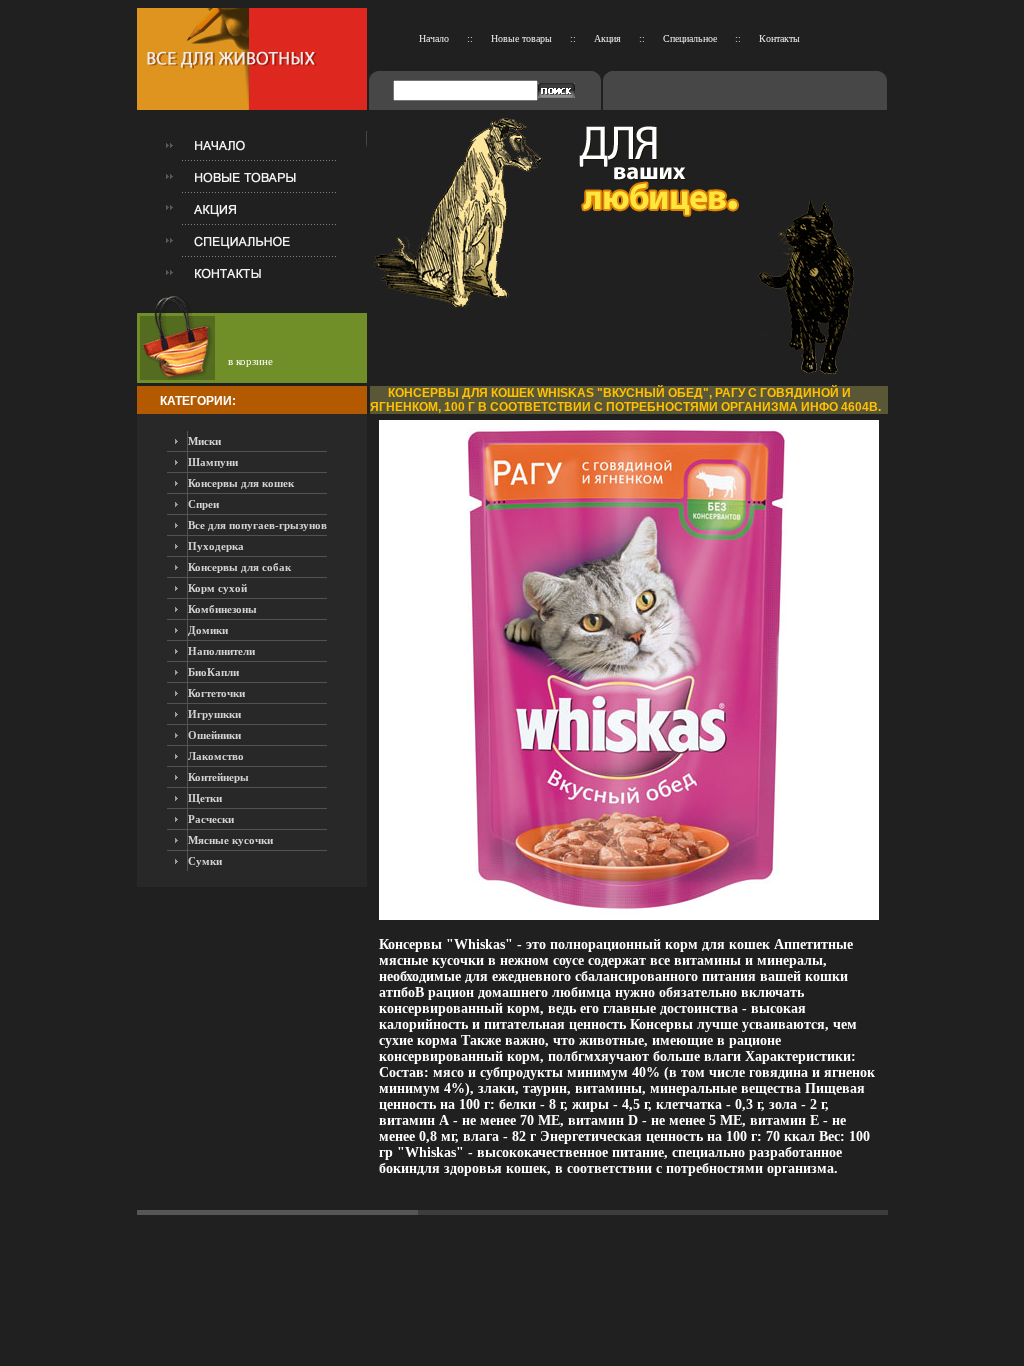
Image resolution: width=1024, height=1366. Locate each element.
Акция (607, 38)
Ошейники (214, 735)
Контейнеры (218, 777)
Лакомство (216, 756)
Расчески (211, 819)
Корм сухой (217, 588)
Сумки (205, 861)
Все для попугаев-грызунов (257, 525)
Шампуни (213, 462)
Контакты (779, 38)
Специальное (690, 38)
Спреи (203, 504)
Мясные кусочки (230, 840)
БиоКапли (213, 672)
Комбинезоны (222, 609)
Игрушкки (214, 714)
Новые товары (521, 38)
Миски (204, 441)
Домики (208, 630)
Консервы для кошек (241, 483)
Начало (434, 38)
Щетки (205, 798)
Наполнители (221, 651)
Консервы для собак (239, 567)
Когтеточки (216, 693)
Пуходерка (216, 546)
